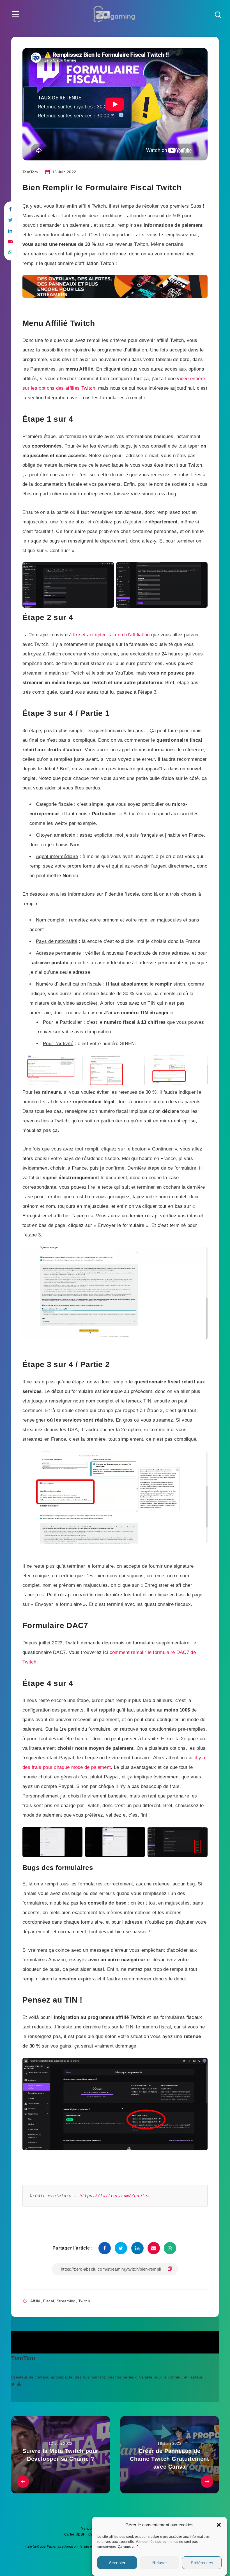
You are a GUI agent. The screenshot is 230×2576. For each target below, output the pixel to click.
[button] (219, 2525)
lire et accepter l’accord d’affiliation (111, 635)
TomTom (23, 2358)
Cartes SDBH (75, 2534)
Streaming (66, 2301)
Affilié (35, 2301)
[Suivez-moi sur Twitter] (13, 2384)
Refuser (160, 2563)
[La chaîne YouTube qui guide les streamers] (19, 2384)
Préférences (202, 2563)
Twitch (84, 2301)
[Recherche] (218, 15)
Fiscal (48, 2301)
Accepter (117, 2563)
